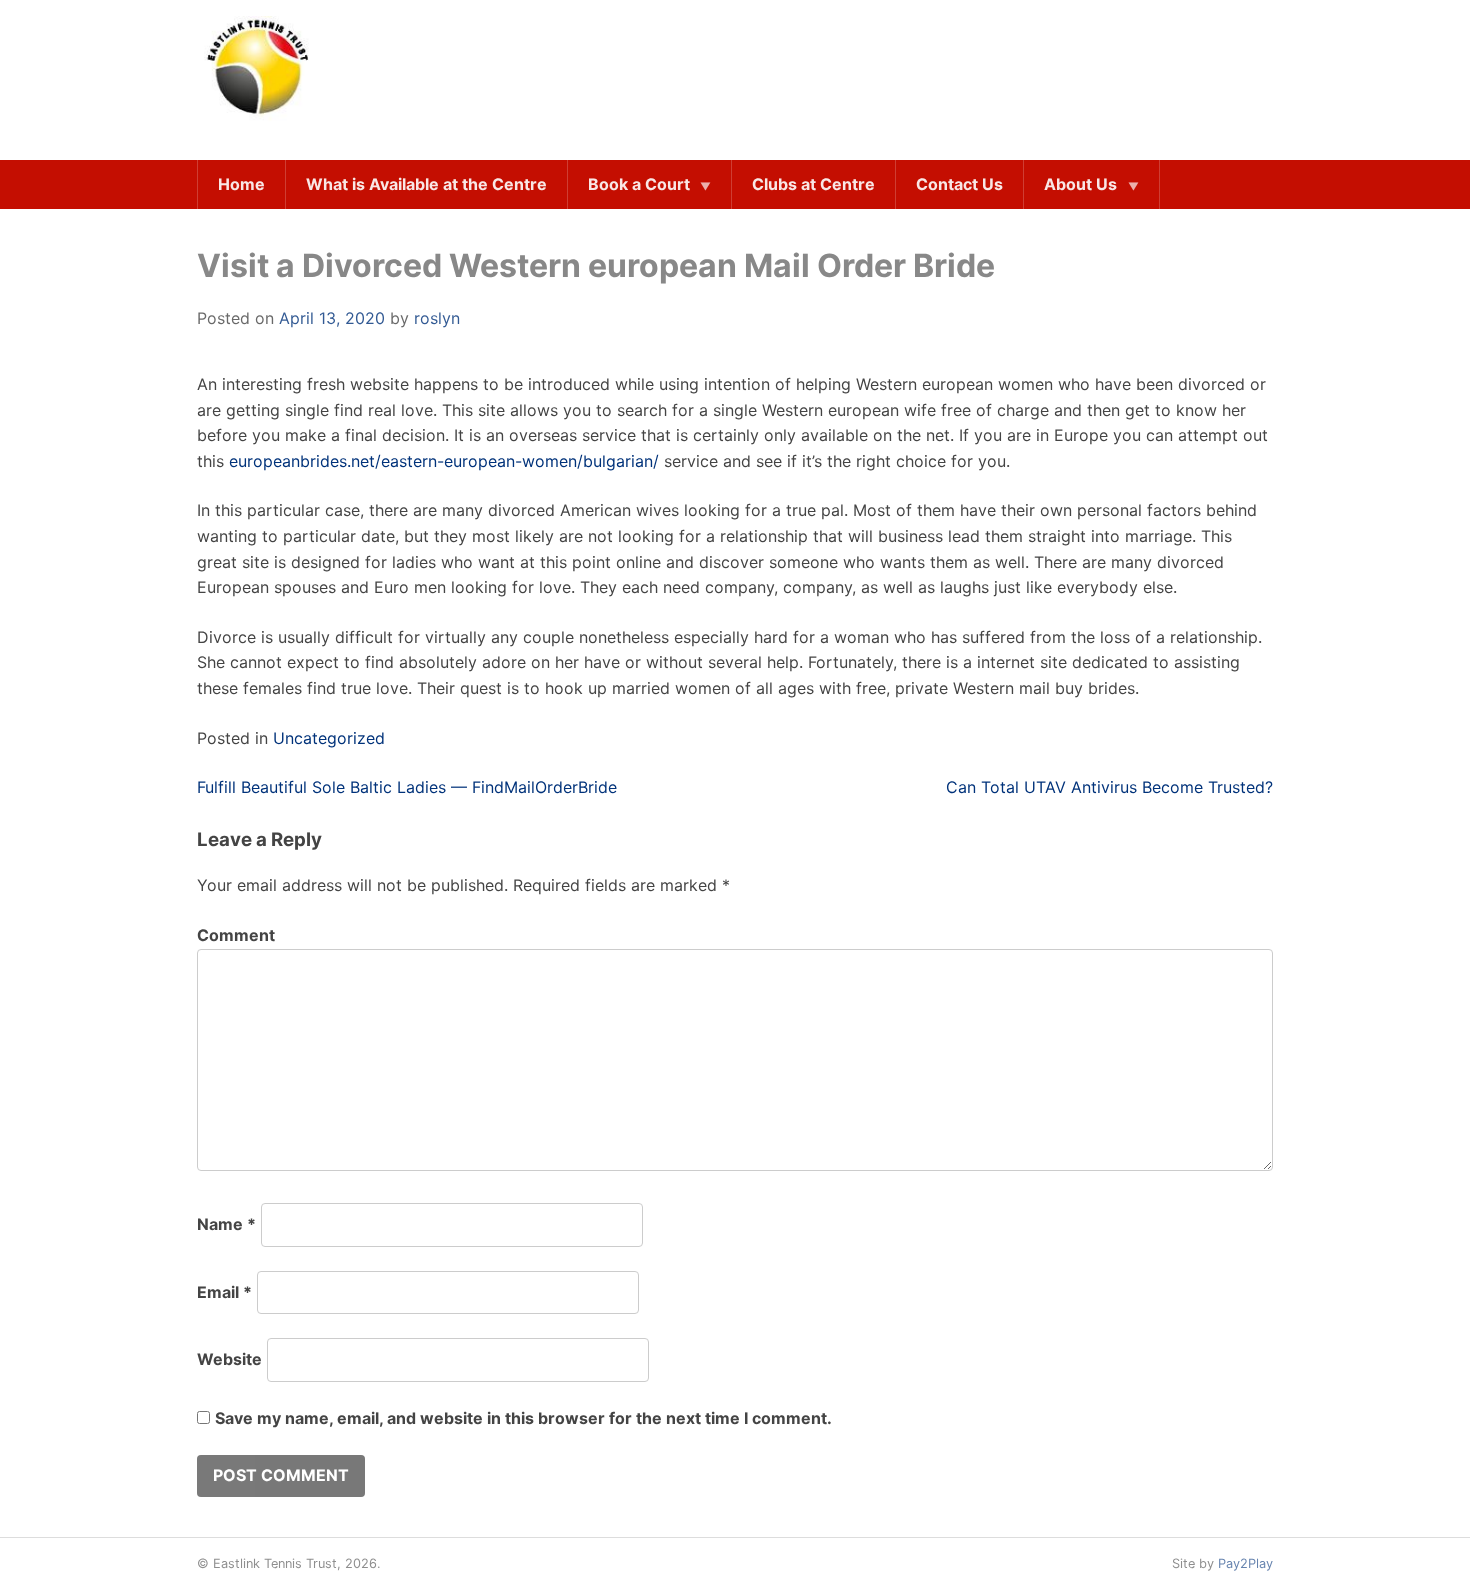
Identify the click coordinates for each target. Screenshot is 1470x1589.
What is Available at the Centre (426, 184)
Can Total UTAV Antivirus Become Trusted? (1109, 787)
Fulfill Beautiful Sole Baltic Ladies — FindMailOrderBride (407, 787)
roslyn (437, 318)
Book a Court (639, 184)
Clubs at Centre (813, 184)
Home (241, 184)
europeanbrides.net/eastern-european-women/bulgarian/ (444, 461)
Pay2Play (1245, 1563)
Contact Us (959, 184)
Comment (236, 935)
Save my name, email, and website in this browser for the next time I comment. (523, 1418)
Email (224, 1292)
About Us (1080, 184)
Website (229, 1359)
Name (226, 1224)
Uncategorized (329, 738)
